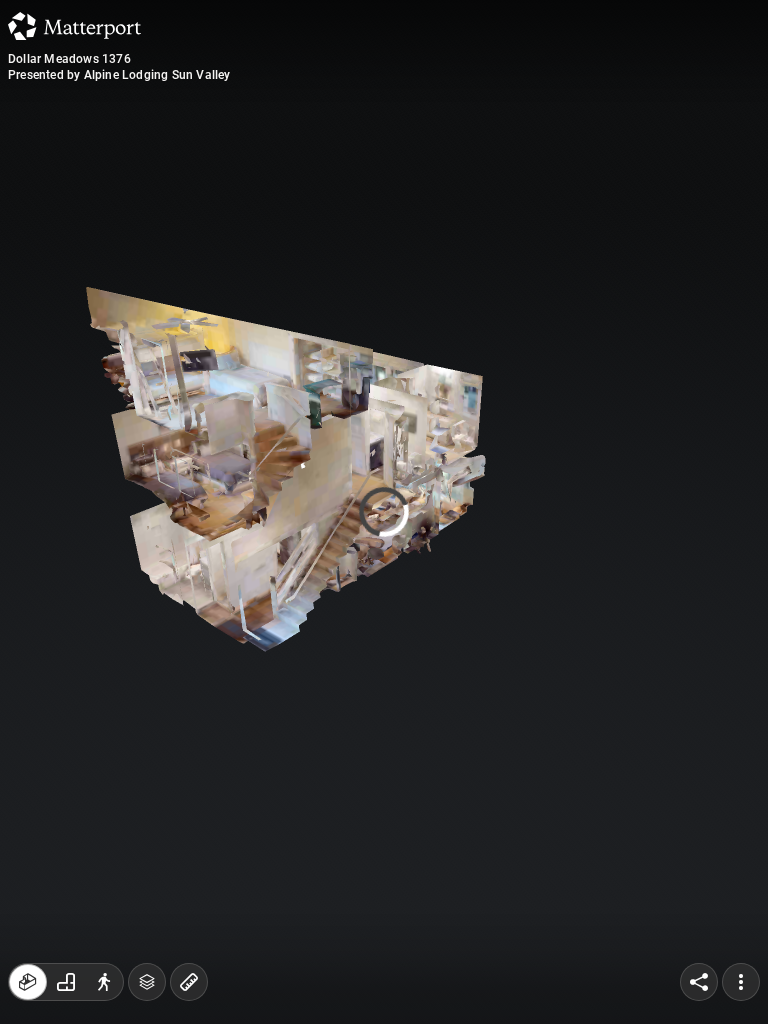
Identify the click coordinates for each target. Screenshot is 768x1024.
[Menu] (741, 982)
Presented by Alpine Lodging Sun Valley (119, 75)
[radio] (28, 982)
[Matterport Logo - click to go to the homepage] (74, 26)
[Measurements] (189, 982)
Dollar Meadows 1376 (69, 59)
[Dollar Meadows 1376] (384, 512)
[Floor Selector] (147, 982)
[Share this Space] (699, 982)
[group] (66, 982)
